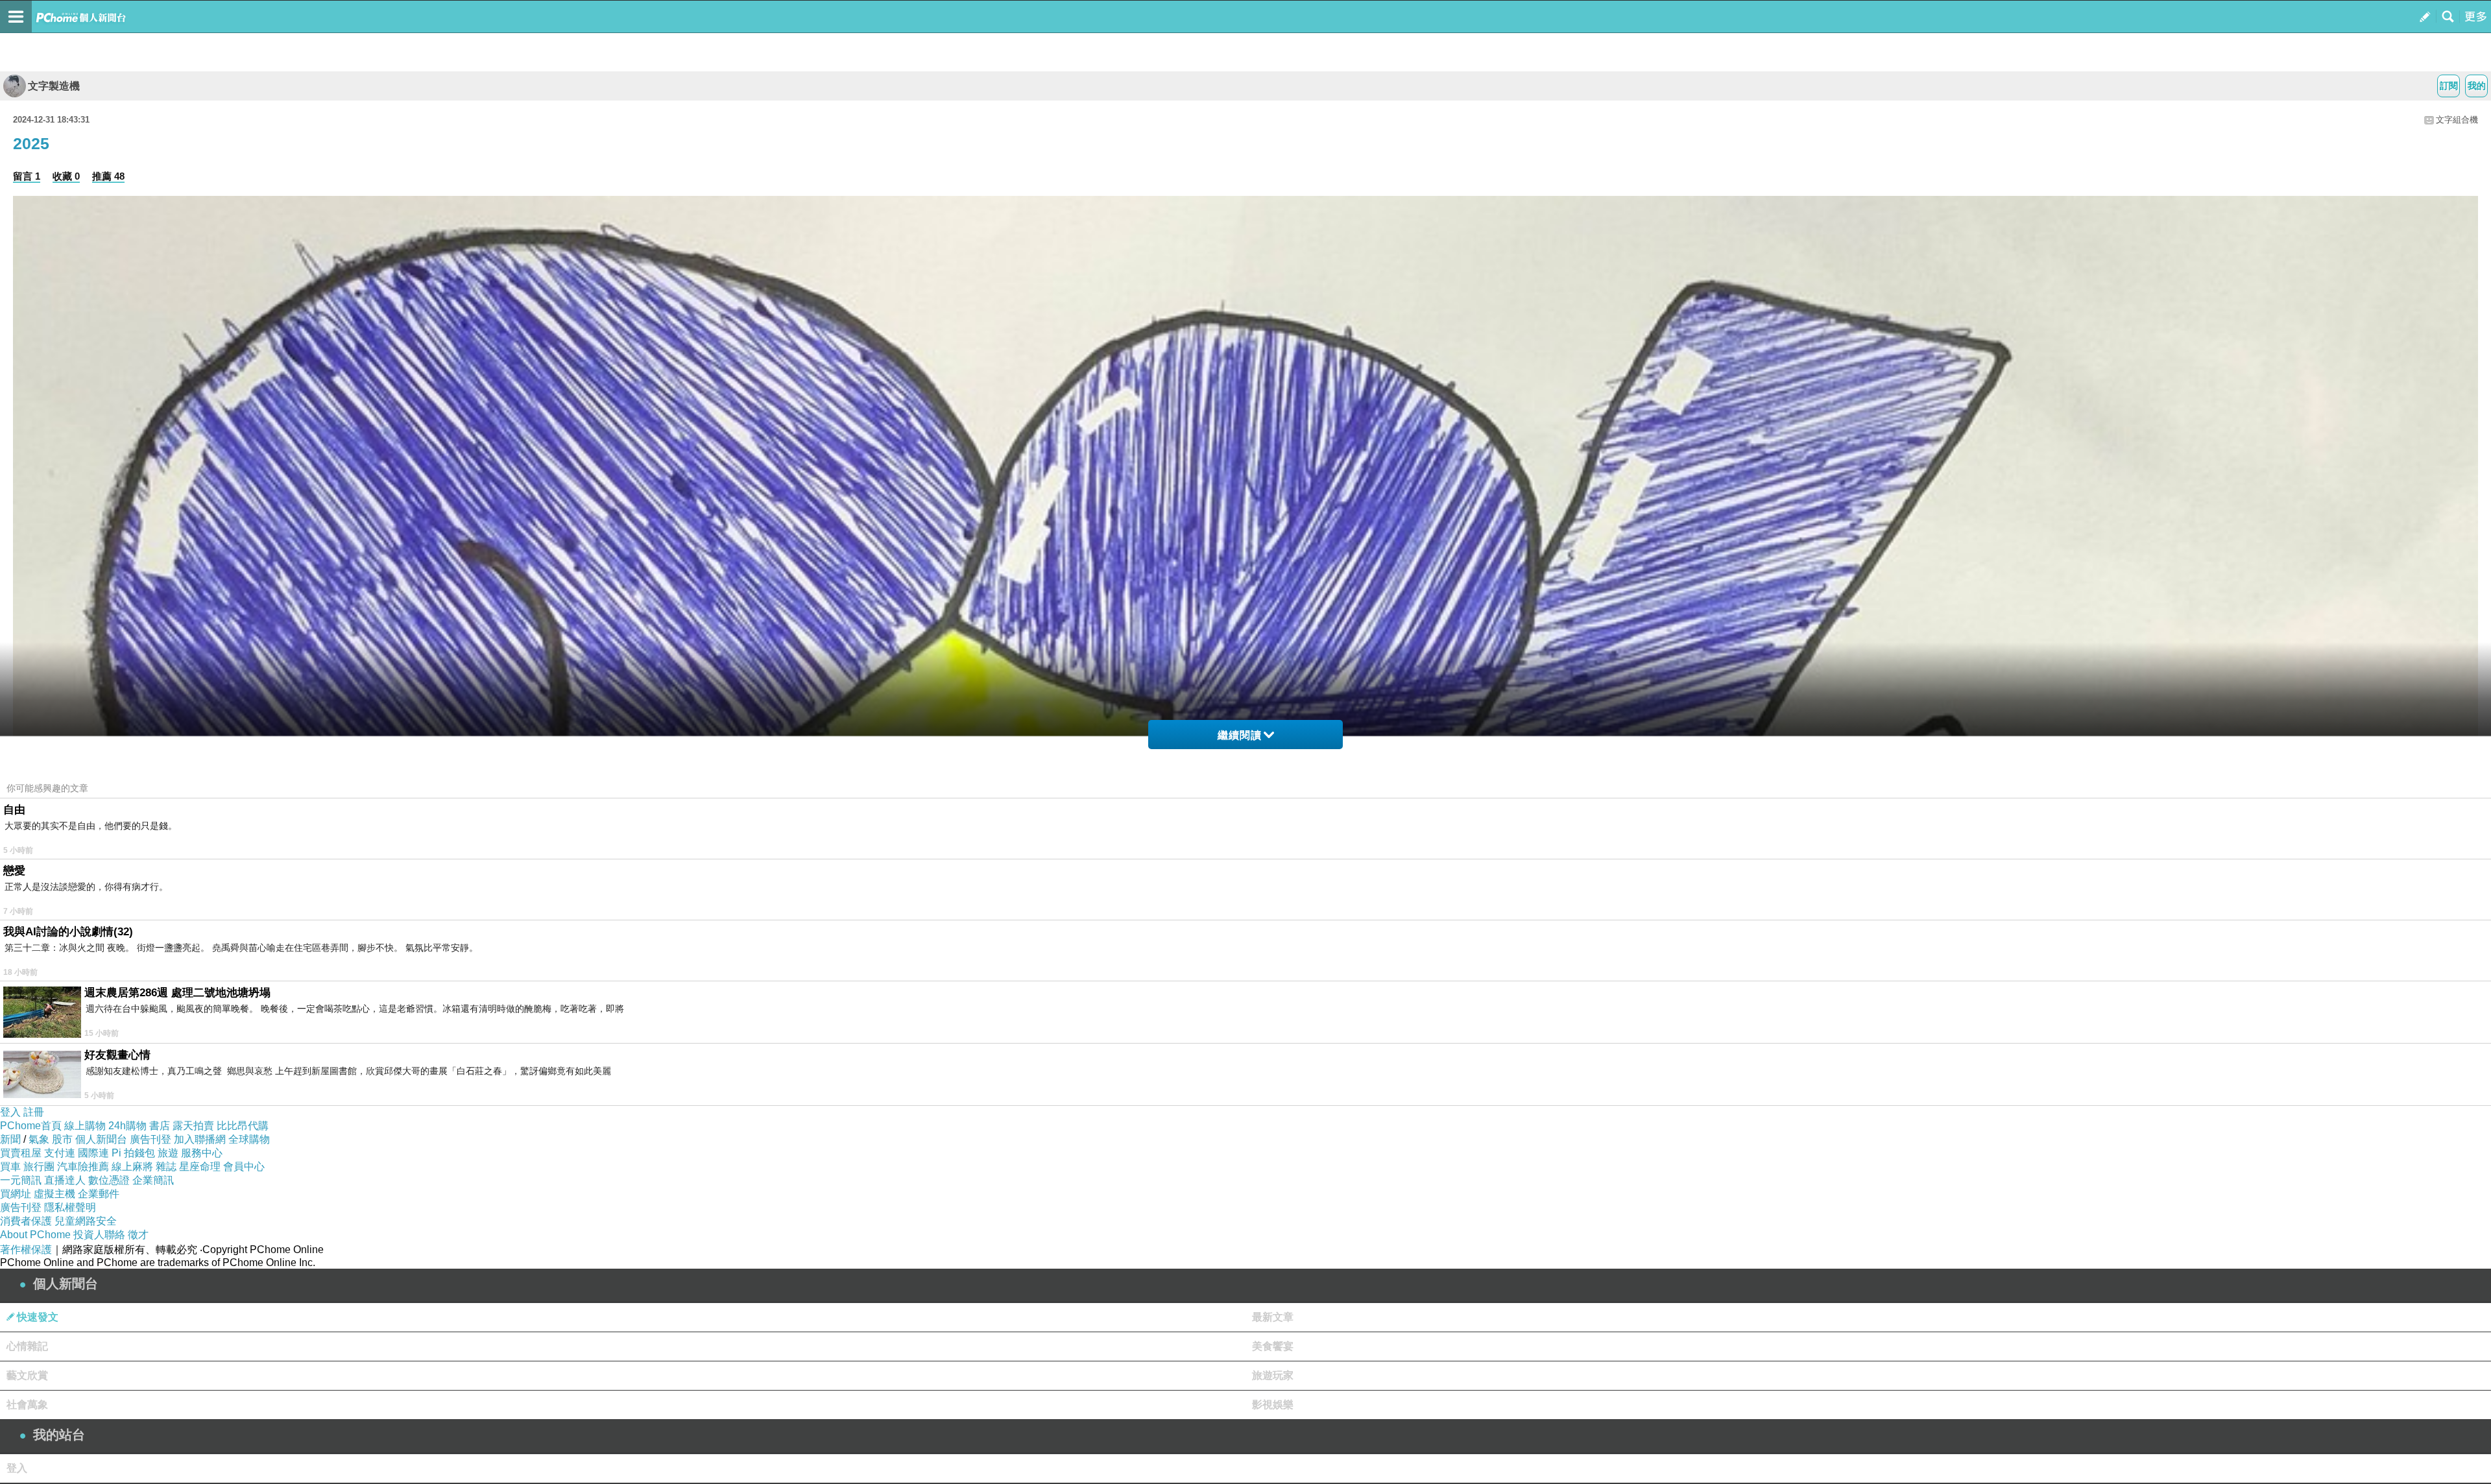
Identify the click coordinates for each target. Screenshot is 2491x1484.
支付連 (60, 1153)
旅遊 (168, 1153)
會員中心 (244, 1167)
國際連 (93, 1153)
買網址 (16, 1194)
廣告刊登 (150, 1139)
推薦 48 (108, 176)
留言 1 (27, 176)
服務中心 (202, 1153)
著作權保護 (26, 1250)
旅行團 (39, 1167)
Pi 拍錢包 (133, 1153)
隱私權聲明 (70, 1207)
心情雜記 (27, 1346)
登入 (10, 1112)
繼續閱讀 (1240, 735)
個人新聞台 (101, 1139)
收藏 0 (66, 176)
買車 (10, 1167)
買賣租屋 (21, 1153)
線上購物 (85, 1126)
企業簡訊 (153, 1180)
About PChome (35, 1235)
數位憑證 (109, 1180)
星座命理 (200, 1167)
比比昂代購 (243, 1126)
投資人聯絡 (99, 1235)
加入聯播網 (200, 1139)
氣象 (39, 1139)
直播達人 (65, 1180)
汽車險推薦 (83, 1167)
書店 (160, 1126)
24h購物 (127, 1126)
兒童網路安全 (86, 1221)
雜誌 (166, 1167)
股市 (62, 1139)
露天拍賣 (193, 1126)
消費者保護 (26, 1221)
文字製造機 (54, 86)
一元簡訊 (21, 1180)
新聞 (10, 1139)
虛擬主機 (54, 1194)
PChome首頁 (31, 1126)
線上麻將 (132, 1167)
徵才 (138, 1235)
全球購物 (249, 1139)
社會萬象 (27, 1405)
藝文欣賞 (27, 1375)
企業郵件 (99, 1194)
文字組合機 (2457, 120)
